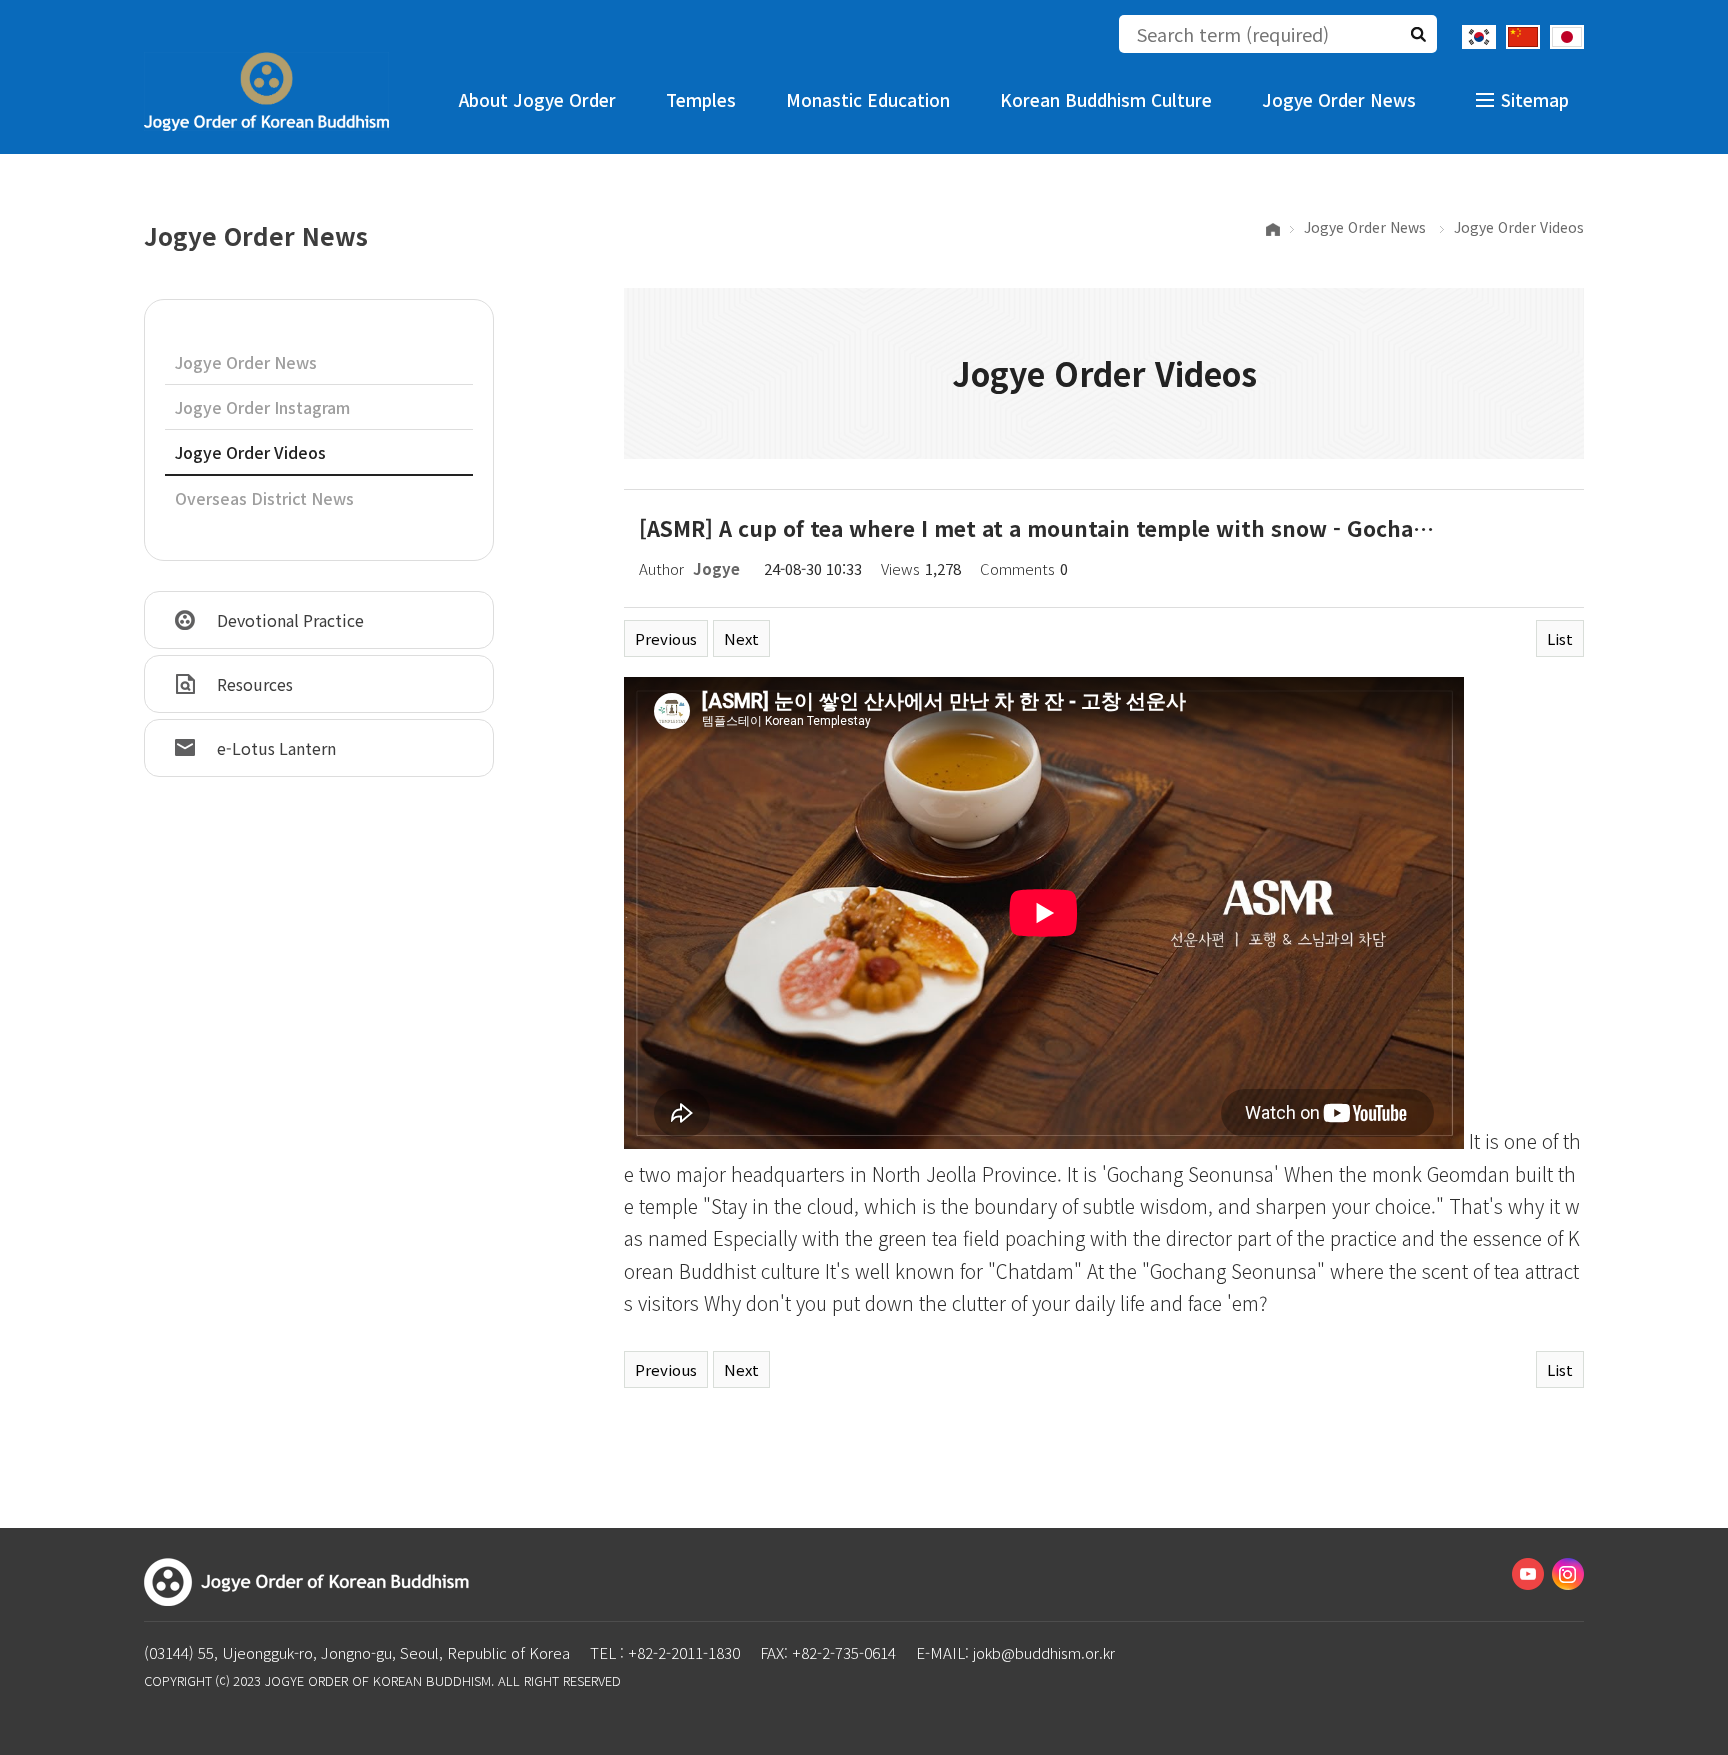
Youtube (1528, 1574)
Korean (1479, 37)
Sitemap (1535, 99)
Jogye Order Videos (250, 452)
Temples (701, 99)
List (1560, 638)
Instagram (1568, 1574)
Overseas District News (264, 498)
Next (741, 638)
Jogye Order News (1339, 99)
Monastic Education (868, 99)
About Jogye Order (537, 99)
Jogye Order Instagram (262, 407)
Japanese (1567, 37)
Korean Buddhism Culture (1106, 99)
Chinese (1523, 37)
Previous (666, 638)
